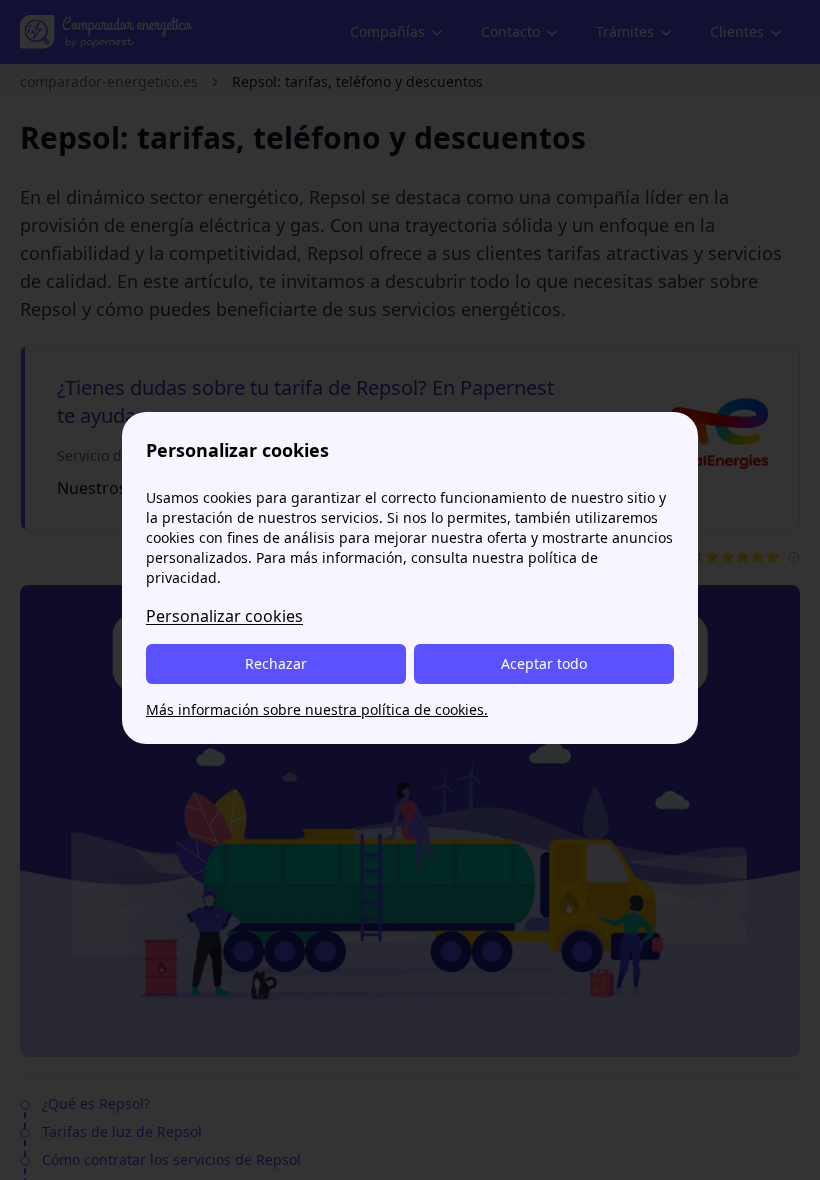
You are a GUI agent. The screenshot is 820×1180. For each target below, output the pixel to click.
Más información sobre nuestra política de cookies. (317, 709)
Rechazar (276, 663)
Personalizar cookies (224, 616)
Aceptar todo (544, 663)
